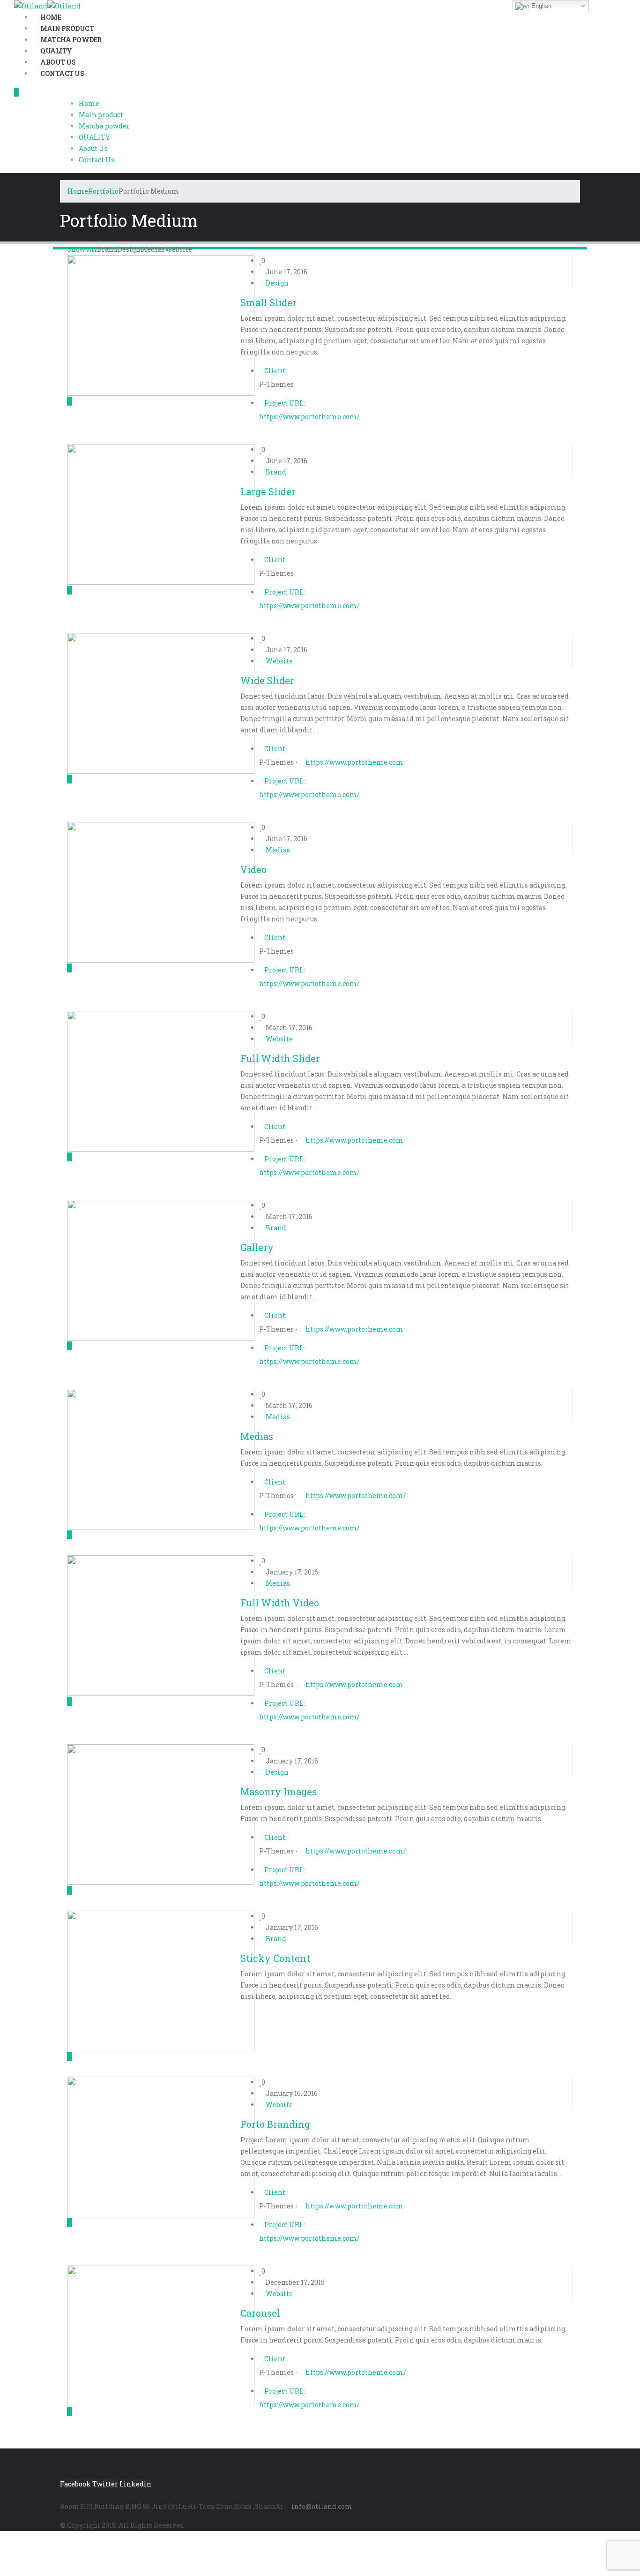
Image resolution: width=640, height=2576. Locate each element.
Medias (153, 249)
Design (129, 249)
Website (179, 249)
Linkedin (135, 2484)
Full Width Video (280, 1603)
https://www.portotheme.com (354, 762)
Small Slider (268, 302)
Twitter (105, 2484)
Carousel (260, 2313)
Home (89, 103)
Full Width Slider (280, 1058)
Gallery (257, 1247)
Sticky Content (275, 1958)
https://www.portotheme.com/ (309, 417)
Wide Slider (267, 680)
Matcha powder (104, 126)
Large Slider (268, 491)
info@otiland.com (322, 2506)
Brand (107, 249)
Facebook (75, 2484)
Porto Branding (275, 2124)
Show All (82, 249)
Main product (101, 115)
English (540, 6)
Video (253, 869)
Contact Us (62, 73)
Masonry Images (279, 1792)
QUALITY (94, 137)
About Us (93, 148)
